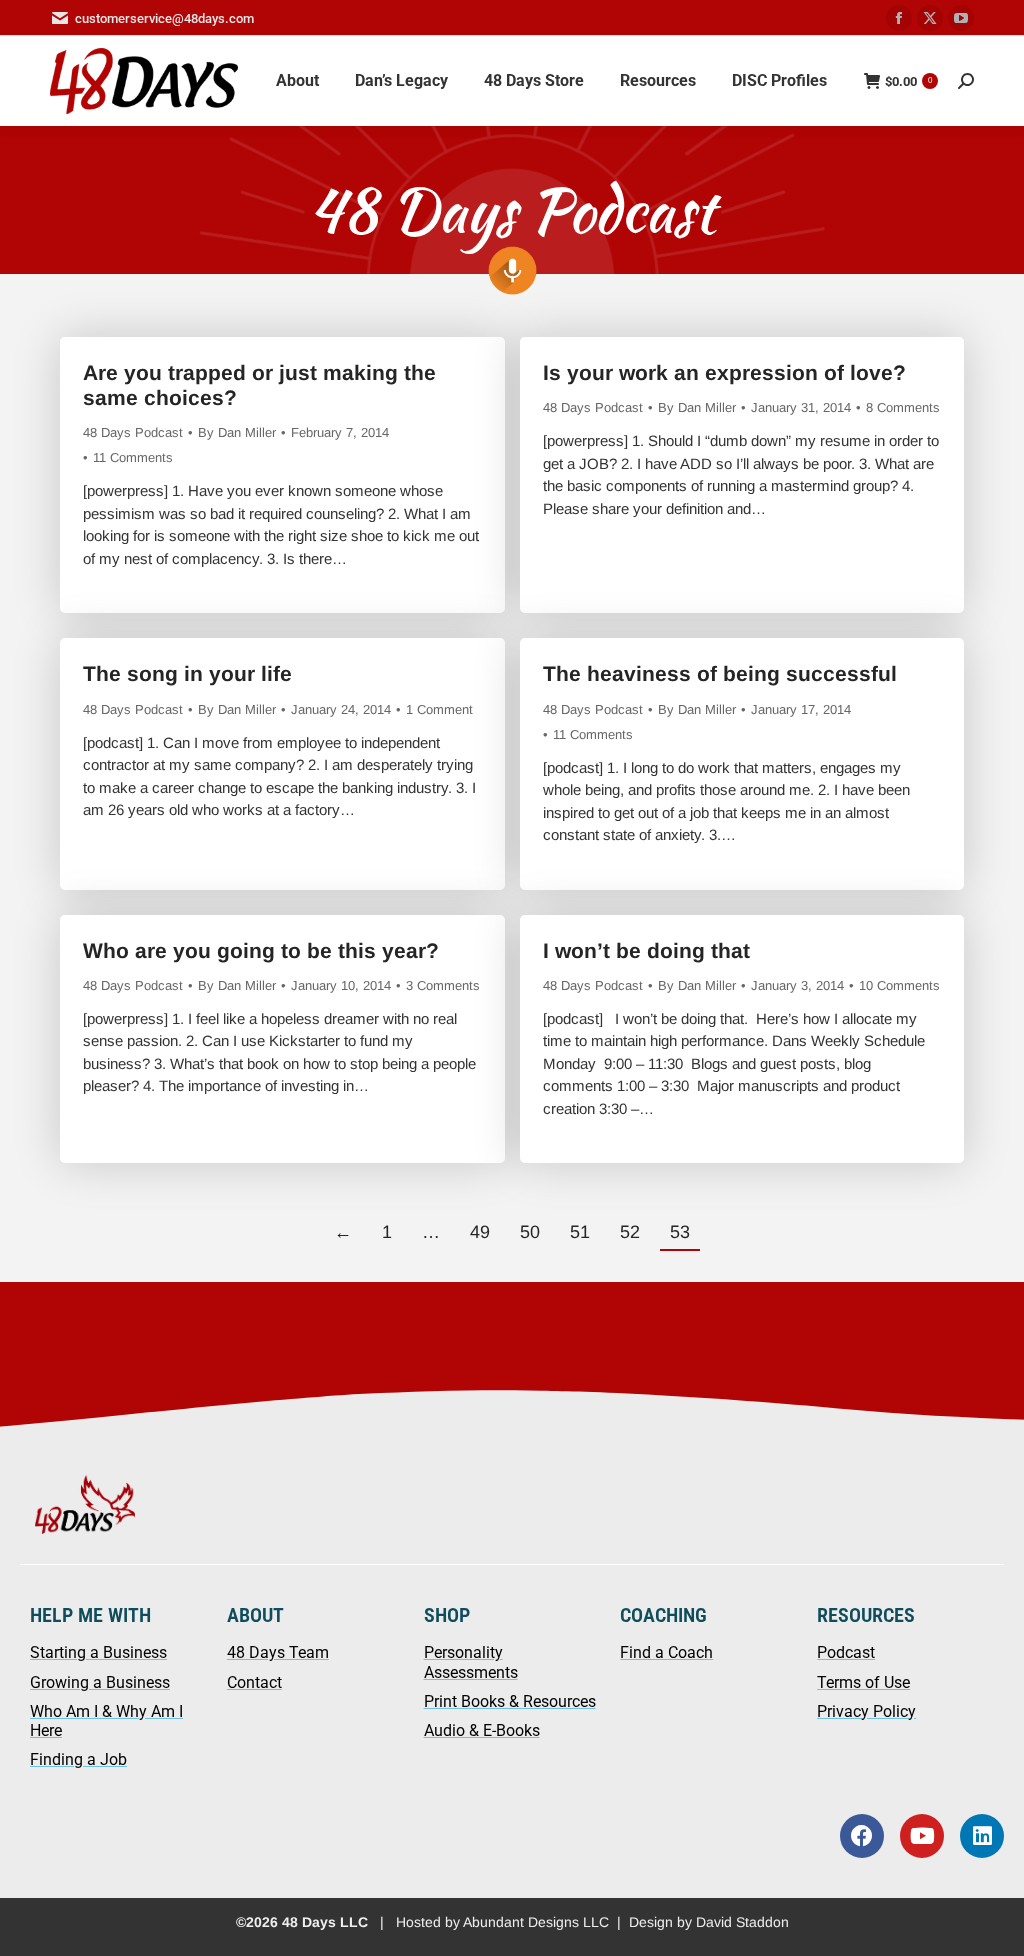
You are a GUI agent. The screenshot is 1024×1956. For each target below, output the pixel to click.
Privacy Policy (866, 1711)
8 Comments (903, 407)
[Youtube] (922, 1836)
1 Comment (439, 709)
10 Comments (899, 985)
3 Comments (443, 985)
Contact (254, 1682)
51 (580, 1232)
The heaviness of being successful (720, 673)
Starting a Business (98, 1652)
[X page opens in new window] (930, 18)
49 (480, 1232)
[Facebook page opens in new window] (899, 18)
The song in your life (187, 673)
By (237, 432)
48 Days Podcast (133, 432)
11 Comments (133, 457)
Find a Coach (666, 1652)
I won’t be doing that (646, 950)
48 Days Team (278, 1652)
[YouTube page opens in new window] (961, 18)
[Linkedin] (982, 1836)
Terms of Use (863, 1682)
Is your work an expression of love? (724, 372)
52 (630, 1232)
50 (530, 1232)
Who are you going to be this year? (261, 950)
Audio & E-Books (482, 1730)
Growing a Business (100, 1682)
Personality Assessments (471, 1662)
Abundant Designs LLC (536, 1922)
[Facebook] (862, 1836)
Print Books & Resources (510, 1701)
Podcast (846, 1652)
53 (680, 1232)
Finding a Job (78, 1759)
